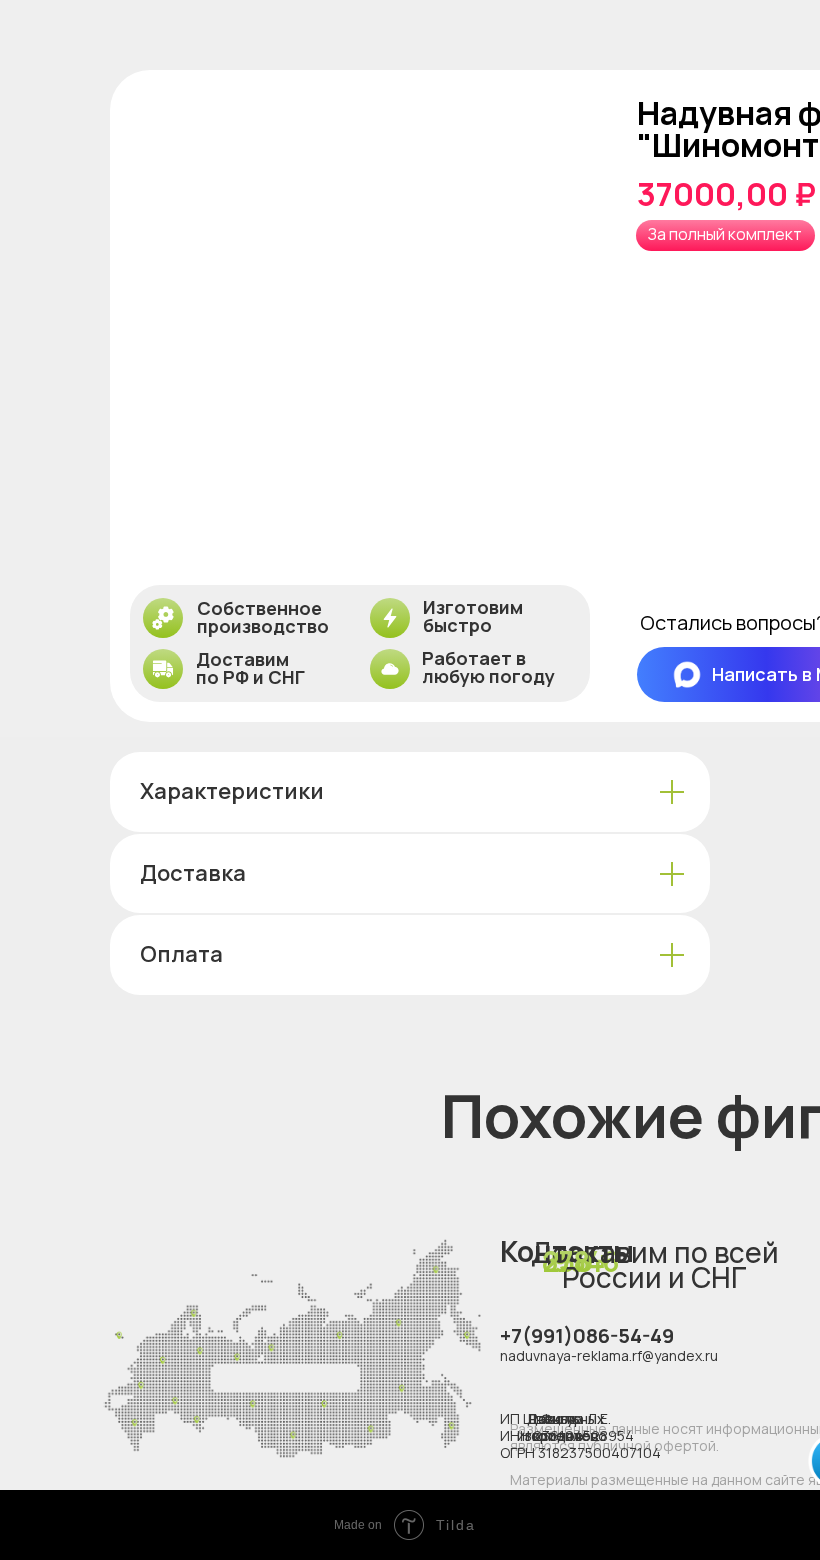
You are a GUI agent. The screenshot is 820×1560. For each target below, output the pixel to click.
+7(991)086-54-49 (587, 1335)
